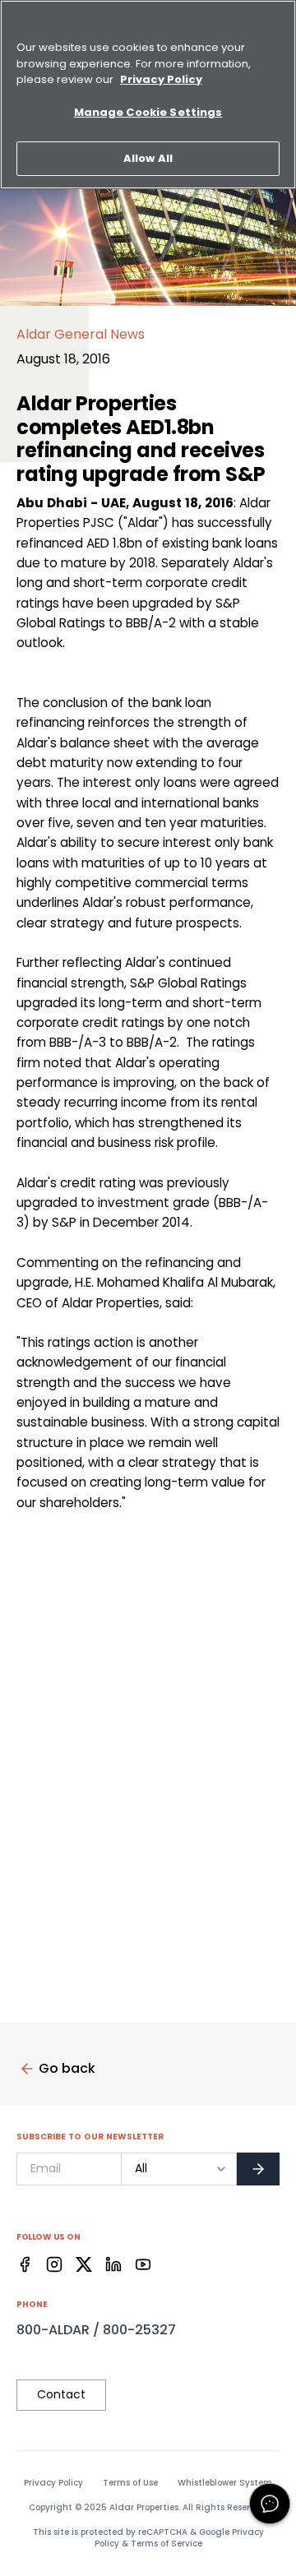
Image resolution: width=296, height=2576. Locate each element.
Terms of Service (166, 2544)
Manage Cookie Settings (148, 112)
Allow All (148, 158)
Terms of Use (130, 2483)
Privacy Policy (53, 2483)
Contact (61, 2394)
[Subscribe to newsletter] (258, 2169)
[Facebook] (25, 2264)
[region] (148, 95)
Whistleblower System (225, 2483)
